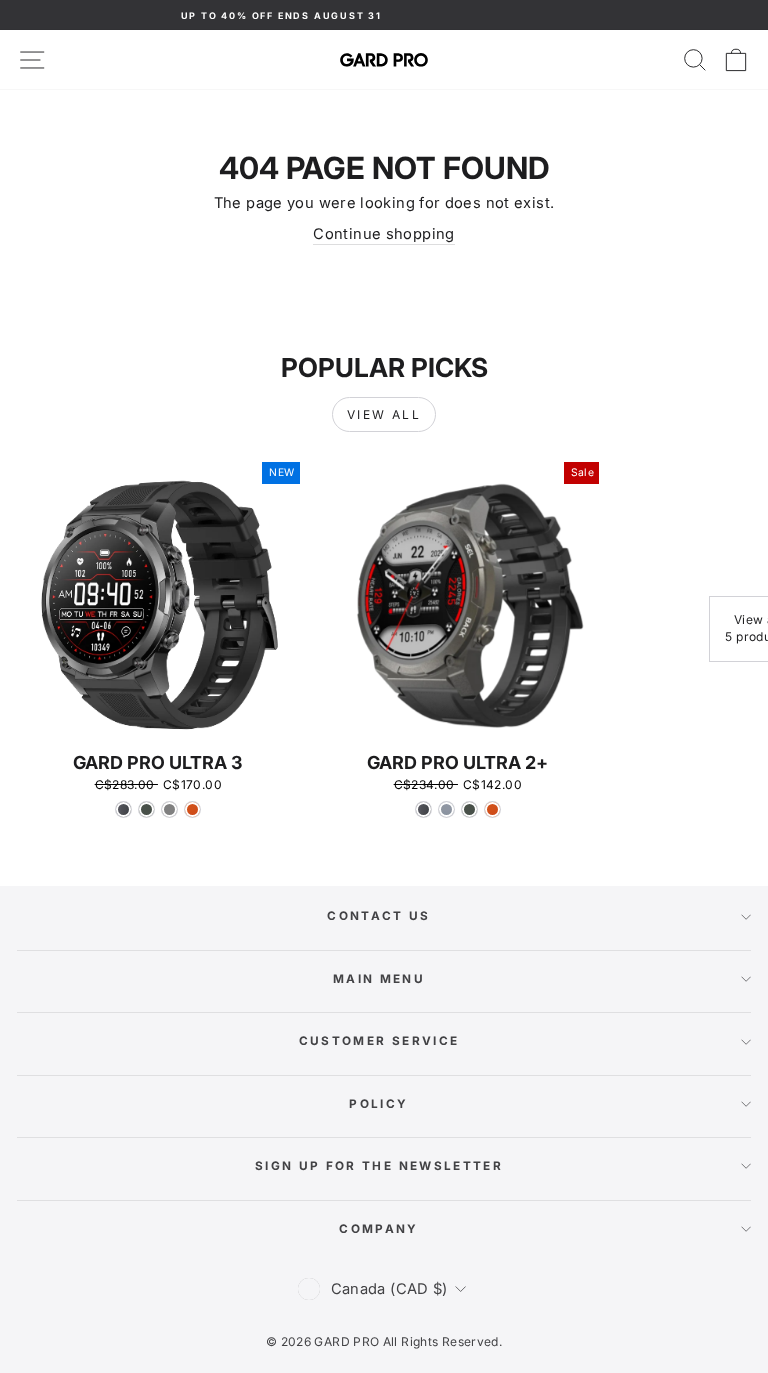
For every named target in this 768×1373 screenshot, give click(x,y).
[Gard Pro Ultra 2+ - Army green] (469, 809)
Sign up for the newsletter (379, 1166)
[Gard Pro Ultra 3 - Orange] (192, 809)
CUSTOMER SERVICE (379, 1041)
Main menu (379, 979)
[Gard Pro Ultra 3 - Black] (123, 809)
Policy (378, 1104)
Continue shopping (383, 234)
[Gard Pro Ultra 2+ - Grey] (446, 809)
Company (379, 1229)
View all (384, 414)
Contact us (379, 916)
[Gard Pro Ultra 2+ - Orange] (492, 809)
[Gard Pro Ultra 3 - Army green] (146, 809)
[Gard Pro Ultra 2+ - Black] (423, 809)
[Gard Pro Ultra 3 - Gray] (169, 809)
